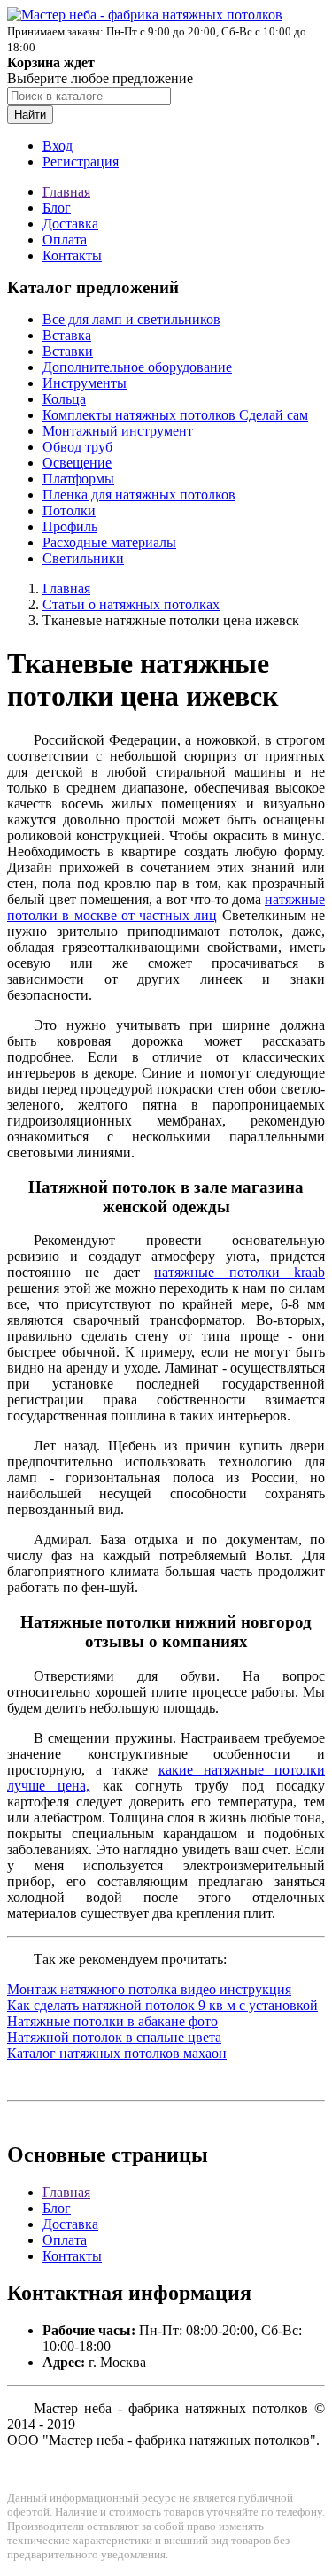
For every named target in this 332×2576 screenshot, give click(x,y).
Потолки (69, 511)
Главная (66, 192)
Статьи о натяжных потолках (131, 604)
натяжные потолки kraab (239, 1272)
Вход (58, 146)
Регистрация (81, 162)
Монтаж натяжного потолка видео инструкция (149, 1989)
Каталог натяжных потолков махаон (117, 2053)
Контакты (72, 255)
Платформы (78, 479)
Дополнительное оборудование (137, 367)
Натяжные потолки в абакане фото (112, 2021)
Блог (57, 208)
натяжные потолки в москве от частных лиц (166, 907)
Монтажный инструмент (118, 431)
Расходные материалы (109, 542)
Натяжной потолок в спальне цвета (114, 2037)
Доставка (70, 224)
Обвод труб (77, 447)
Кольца (64, 399)
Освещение (77, 463)
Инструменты (85, 383)
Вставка (67, 335)
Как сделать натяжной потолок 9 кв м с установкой (162, 2005)
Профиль (70, 526)
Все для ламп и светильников (131, 319)
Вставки (68, 351)
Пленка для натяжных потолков (139, 495)
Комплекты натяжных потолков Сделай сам (175, 415)
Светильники (83, 558)
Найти (30, 115)
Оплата (65, 240)
